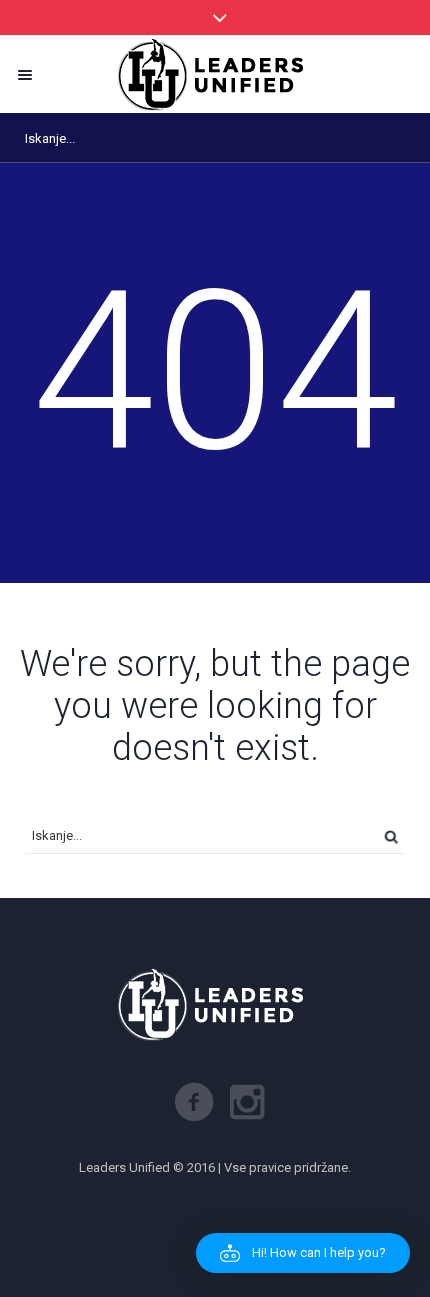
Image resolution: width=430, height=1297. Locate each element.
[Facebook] (194, 1102)
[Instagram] (247, 1102)
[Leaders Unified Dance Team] (215, 74)
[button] (303, 1253)
